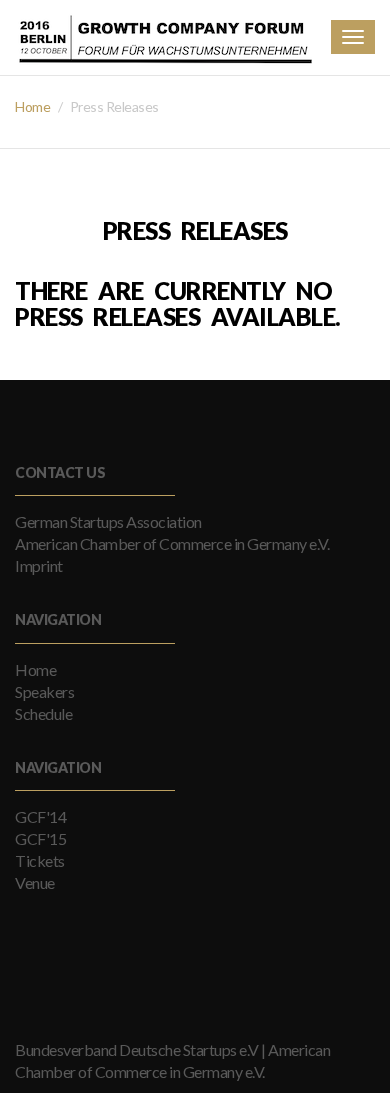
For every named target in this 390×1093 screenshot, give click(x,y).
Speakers (44, 691)
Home (32, 106)
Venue (35, 882)
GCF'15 (40, 838)
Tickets (40, 860)
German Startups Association (108, 521)
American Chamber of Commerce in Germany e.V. (172, 543)
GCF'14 (40, 816)
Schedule (43, 713)
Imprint (39, 565)
